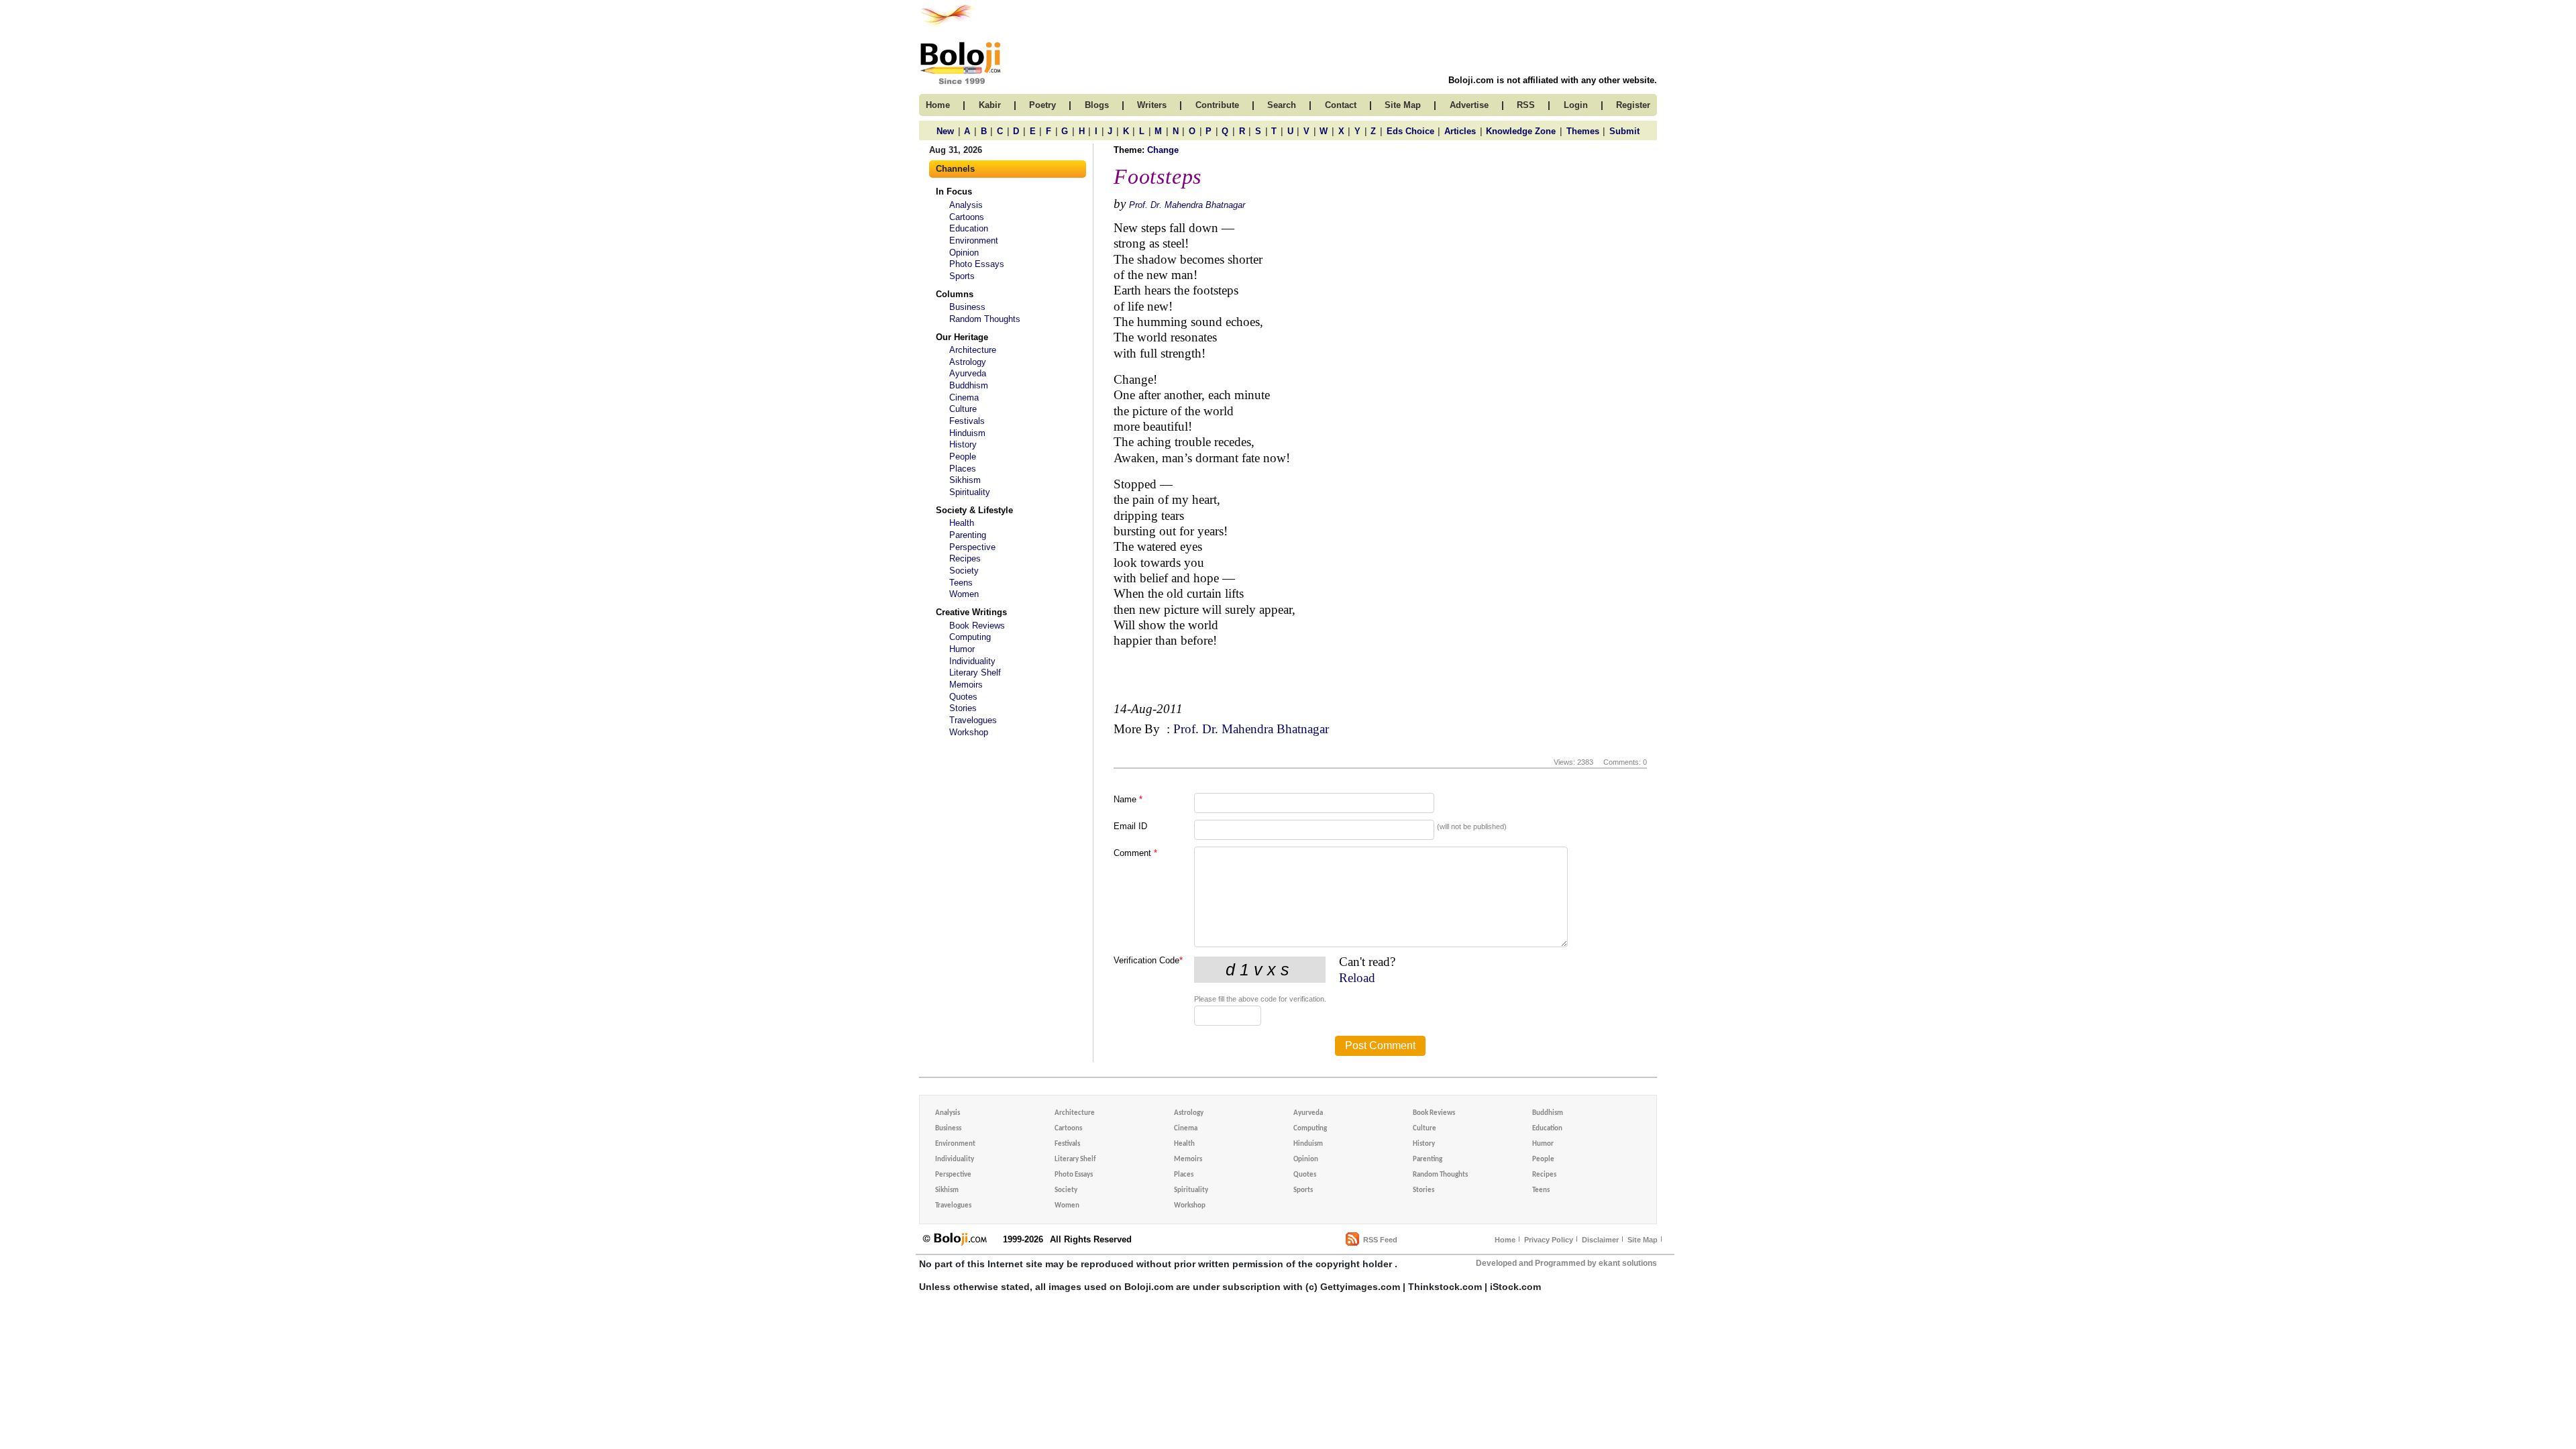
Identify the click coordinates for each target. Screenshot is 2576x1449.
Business (967, 307)
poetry (1042, 105)
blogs (1097, 105)
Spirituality (970, 492)
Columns (955, 294)
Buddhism (969, 385)
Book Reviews (977, 626)
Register (1633, 105)
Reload (1357, 978)
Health (962, 523)
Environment (974, 240)
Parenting (968, 535)
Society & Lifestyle (974, 510)
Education (969, 228)
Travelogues (973, 720)
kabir (990, 105)
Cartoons (967, 217)
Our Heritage (962, 337)
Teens (961, 583)
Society (964, 571)
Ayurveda (968, 373)
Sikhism (965, 480)
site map (1403, 105)
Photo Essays (977, 264)
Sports (962, 276)
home (938, 105)
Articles (1460, 131)
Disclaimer (1600, 1240)
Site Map (1643, 1240)
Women (964, 594)
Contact (1341, 105)
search (1282, 105)
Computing (970, 637)
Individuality (972, 661)
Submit (1624, 131)
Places (963, 469)
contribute (1217, 105)
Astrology (968, 362)
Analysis (966, 205)
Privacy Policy (1549, 1240)
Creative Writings (971, 612)
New (945, 131)
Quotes (963, 697)
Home (1505, 1240)
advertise (1469, 105)
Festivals (967, 421)
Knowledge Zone (1521, 131)
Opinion (964, 253)
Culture (963, 409)
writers (1152, 105)
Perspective (972, 547)
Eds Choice (1410, 131)
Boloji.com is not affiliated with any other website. (1553, 80)
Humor (962, 649)
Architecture (973, 350)
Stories (963, 708)
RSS (1526, 105)
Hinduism (967, 433)
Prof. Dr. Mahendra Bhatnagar (1187, 205)
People (963, 457)
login (1576, 105)
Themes (1583, 131)
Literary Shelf (975, 673)
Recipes (965, 558)
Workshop (969, 732)
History (963, 444)
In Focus (954, 192)
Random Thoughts (985, 319)
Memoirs (966, 685)
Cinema (964, 397)
